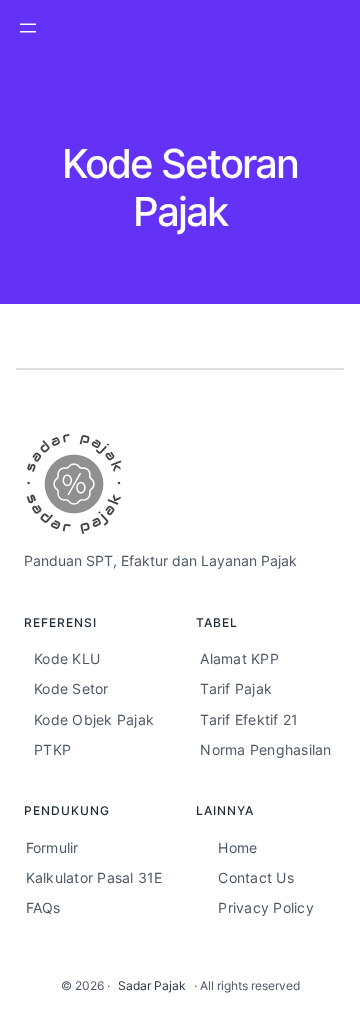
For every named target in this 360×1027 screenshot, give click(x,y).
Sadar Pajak (152, 985)
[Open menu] (28, 28)
